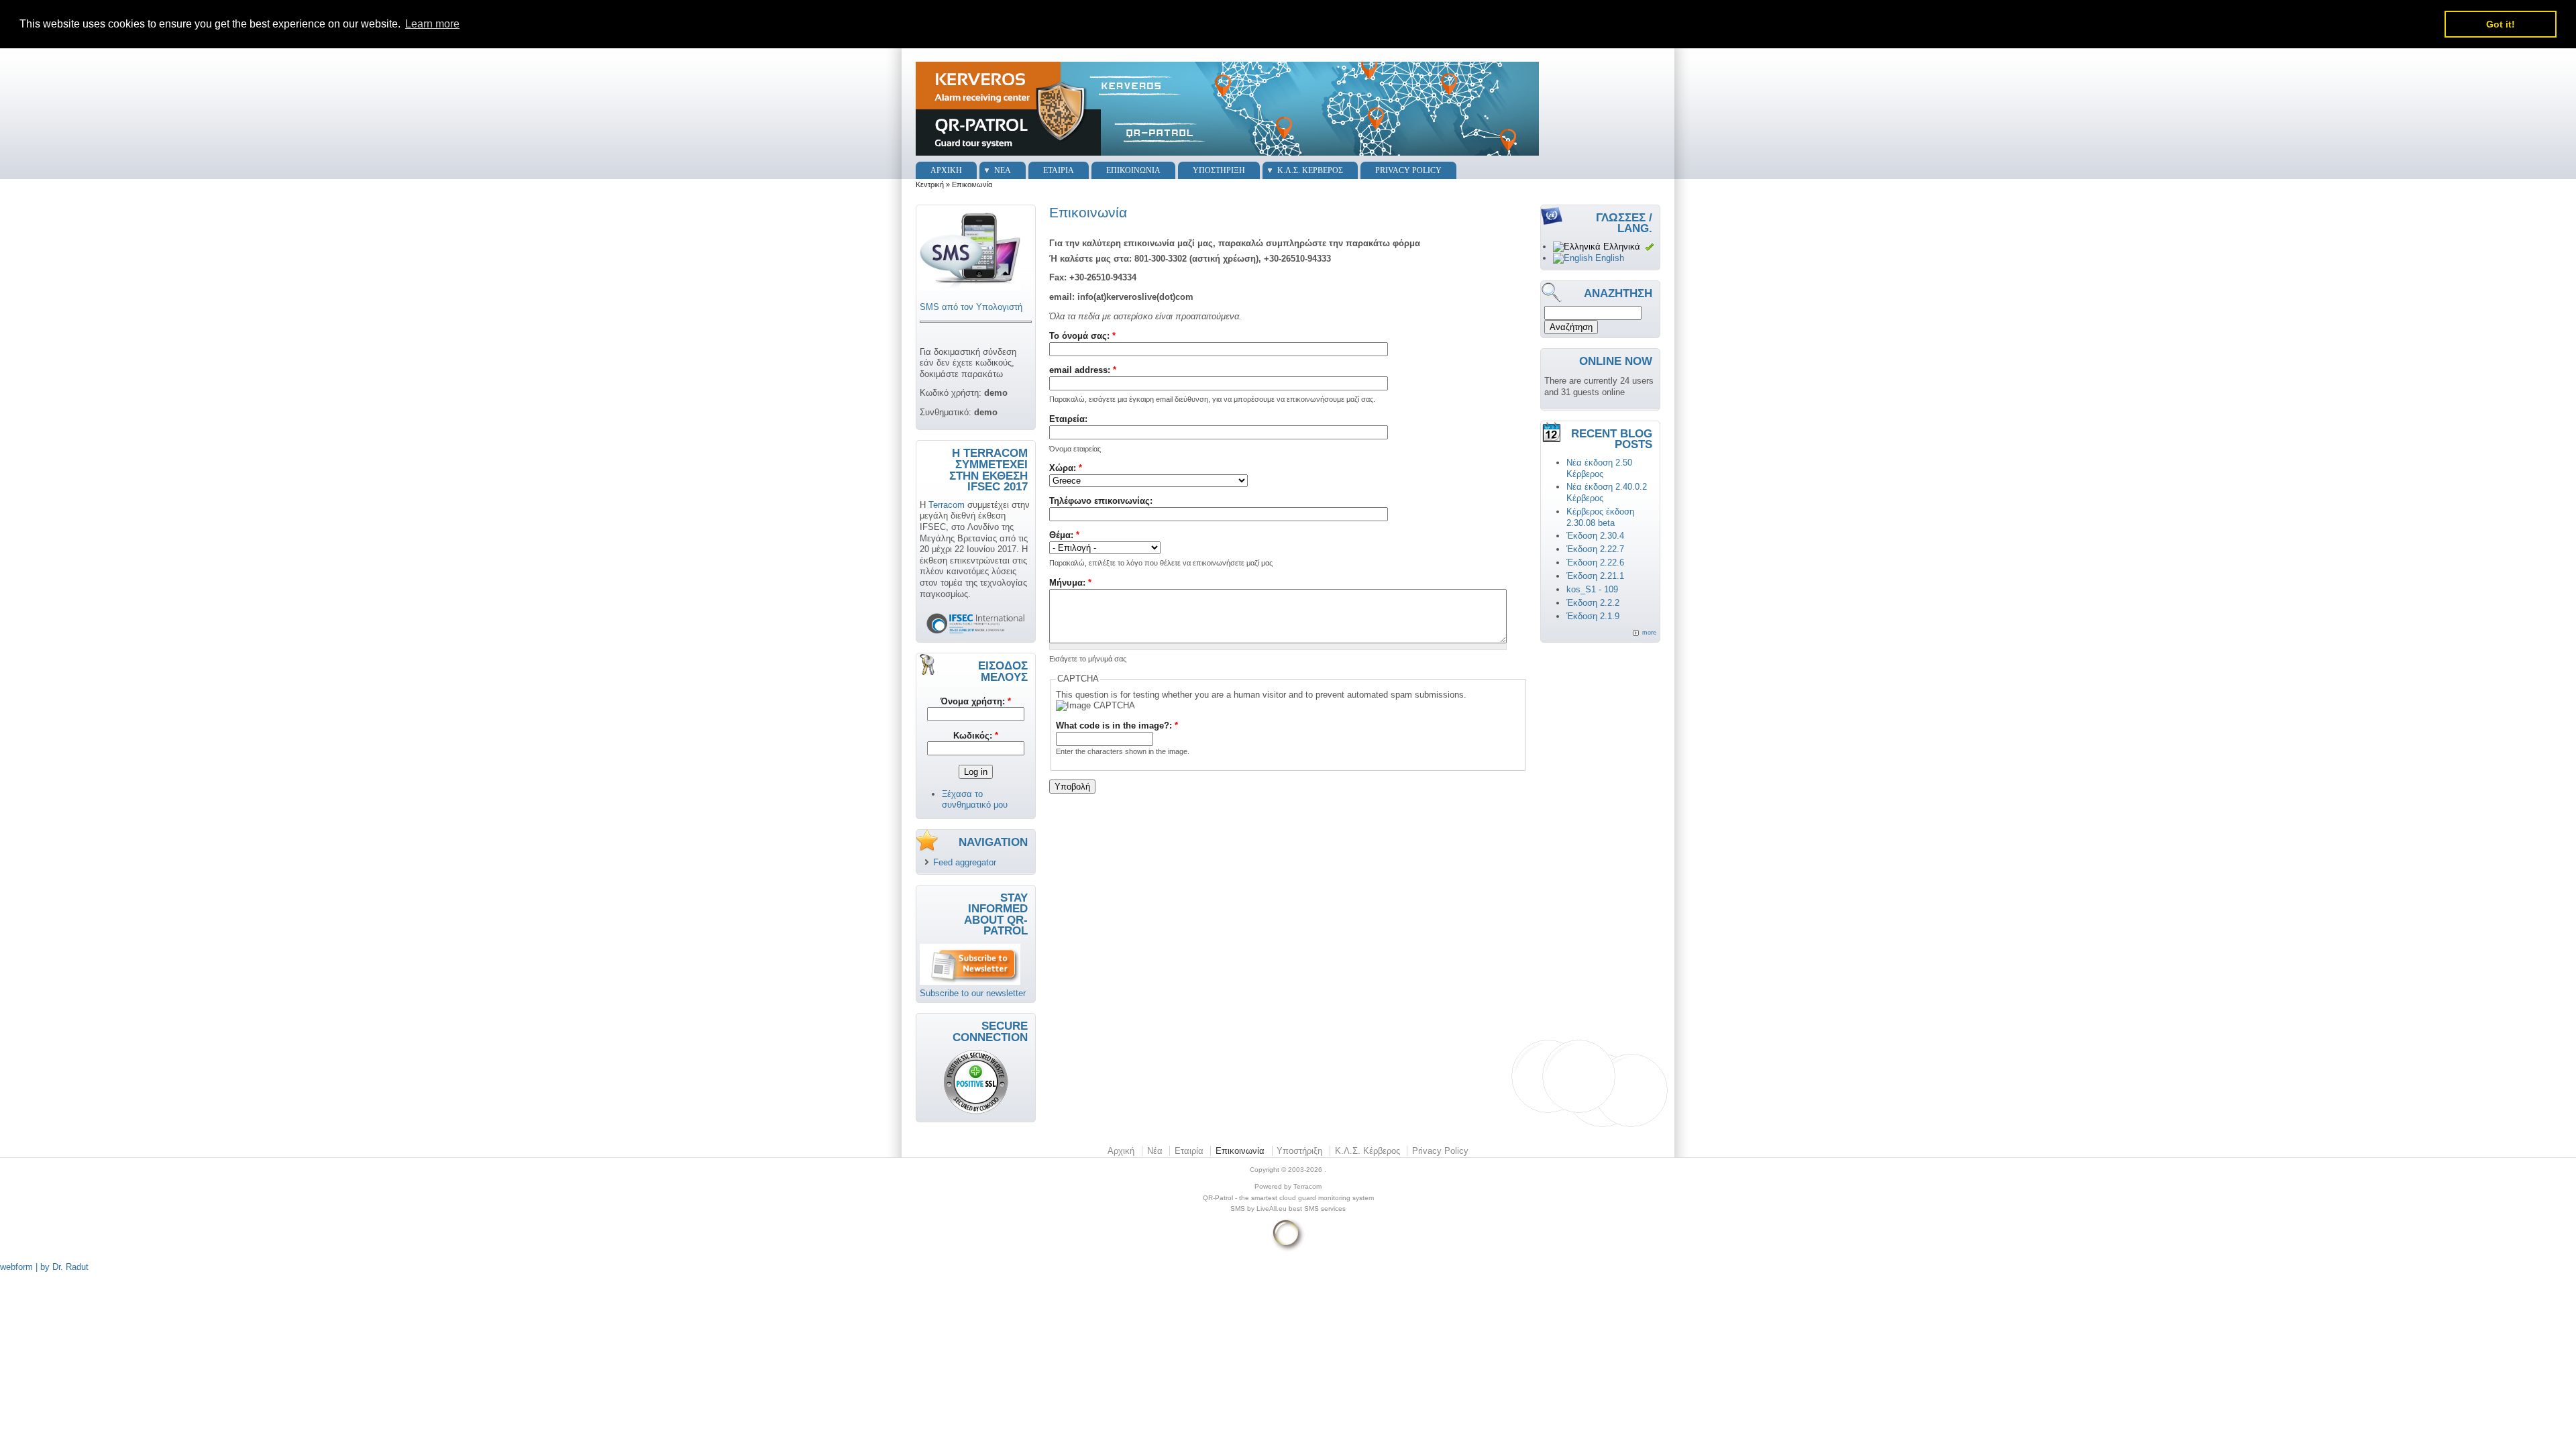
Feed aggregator (965, 862)
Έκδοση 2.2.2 (1593, 603)
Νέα (1003, 170)
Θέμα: (1064, 535)
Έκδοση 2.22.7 (1595, 549)
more (1649, 633)
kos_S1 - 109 (1592, 589)
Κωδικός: (976, 736)
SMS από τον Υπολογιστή (971, 307)
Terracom (947, 505)
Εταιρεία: (1068, 419)
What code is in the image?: (1117, 726)
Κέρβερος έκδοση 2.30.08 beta (1600, 517)
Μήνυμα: (1070, 583)
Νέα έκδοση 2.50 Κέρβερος (1599, 468)
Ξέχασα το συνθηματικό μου (975, 800)
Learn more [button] (432, 24)
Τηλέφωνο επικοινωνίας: (1101, 501)
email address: (1083, 370)
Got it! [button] (2501, 24)
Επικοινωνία (1133, 170)
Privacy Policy (1408, 170)
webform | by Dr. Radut (44, 1267)
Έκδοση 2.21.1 (1595, 576)
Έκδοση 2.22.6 (1595, 562)
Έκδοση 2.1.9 (1593, 616)
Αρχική (946, 170)
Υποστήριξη (1219, 170)
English (1608, 258)
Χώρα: (1066, 468)
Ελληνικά (1620, 247)
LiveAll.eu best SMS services (1301, 1209)
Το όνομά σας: (1082, 336)
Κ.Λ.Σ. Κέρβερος (1310, 170)
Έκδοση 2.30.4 (1595, 536)
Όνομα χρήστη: (976, 701)
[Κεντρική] (1227, 156)
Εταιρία (1059, 170)
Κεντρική (930, 184)
